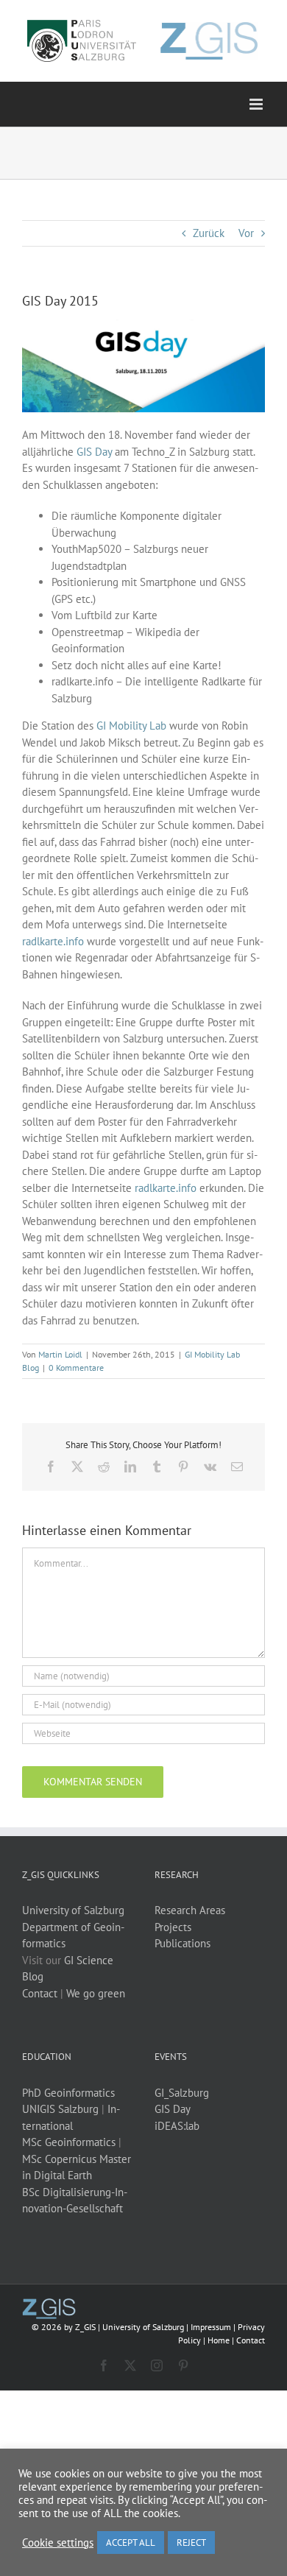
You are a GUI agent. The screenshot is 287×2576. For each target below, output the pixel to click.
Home (219, 2340)
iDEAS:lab (177, 2126)
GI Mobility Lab (131, 726)
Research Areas (190, 1910)
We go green (96, 1993)
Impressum (211, 2327)
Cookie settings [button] (58, 2543)
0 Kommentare (76, 1368)
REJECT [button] (191, 2543)
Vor (246, 233)
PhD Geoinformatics (68, 2093)
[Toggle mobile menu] (257, 104)
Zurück (209, 233)
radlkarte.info (53, 941)
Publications (183, 1943)
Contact (40, 1993)
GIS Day (94, 452)
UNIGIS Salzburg (60, 2109)
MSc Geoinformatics (69, 2142)
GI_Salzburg (182, 2093)
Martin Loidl (60, 1354)
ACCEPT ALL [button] (131, 2543)
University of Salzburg (73, 1910)
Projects (173, 1927)
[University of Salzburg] (49, 2304)
